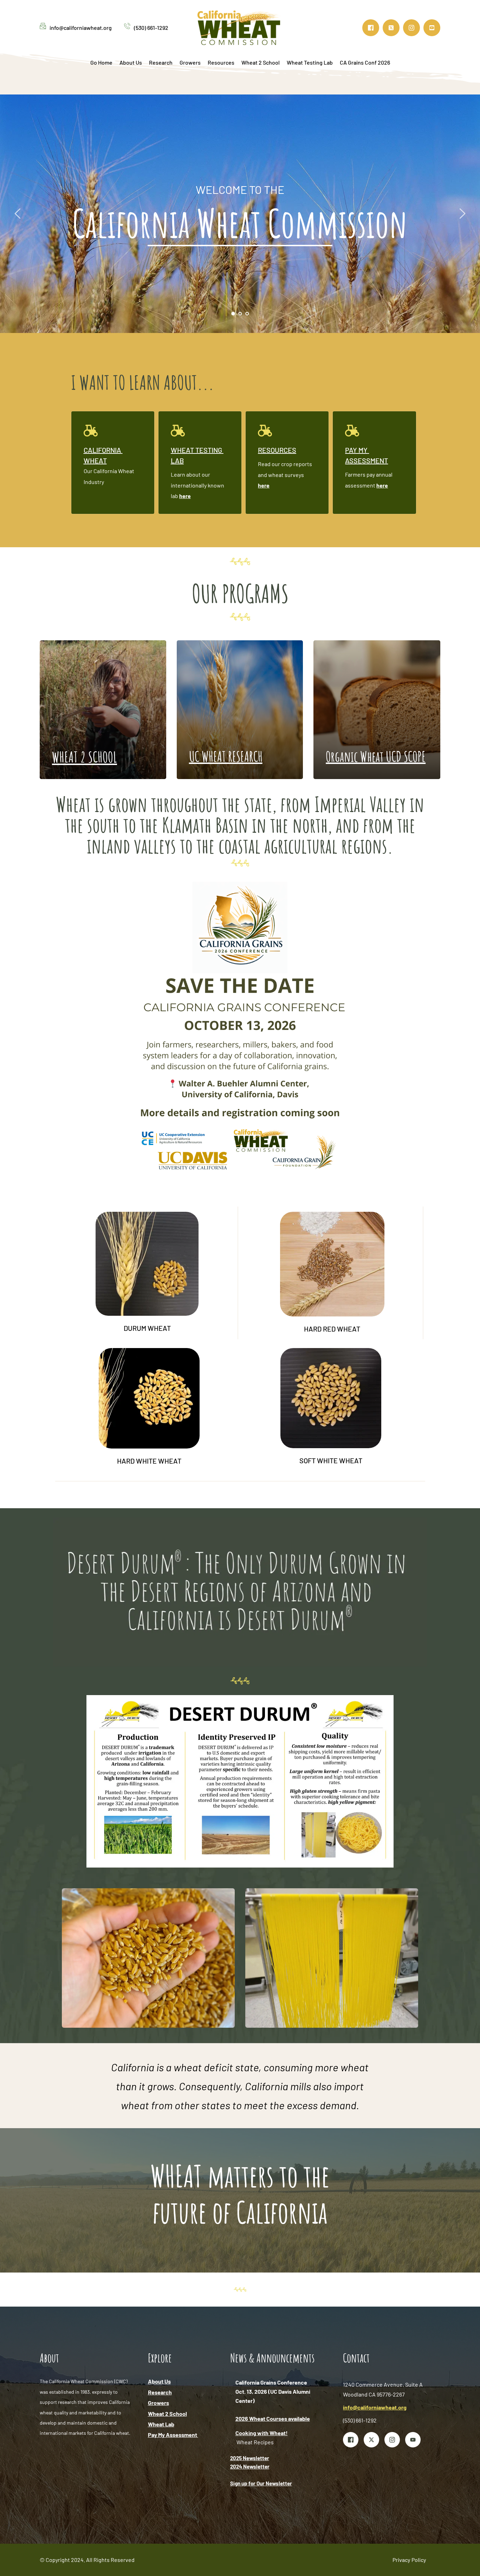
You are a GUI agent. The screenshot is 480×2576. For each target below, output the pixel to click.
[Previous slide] (18, 214)
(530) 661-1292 (151, 28)
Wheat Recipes (255, 2442)
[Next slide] (462, 214)
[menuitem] (101, 63)
